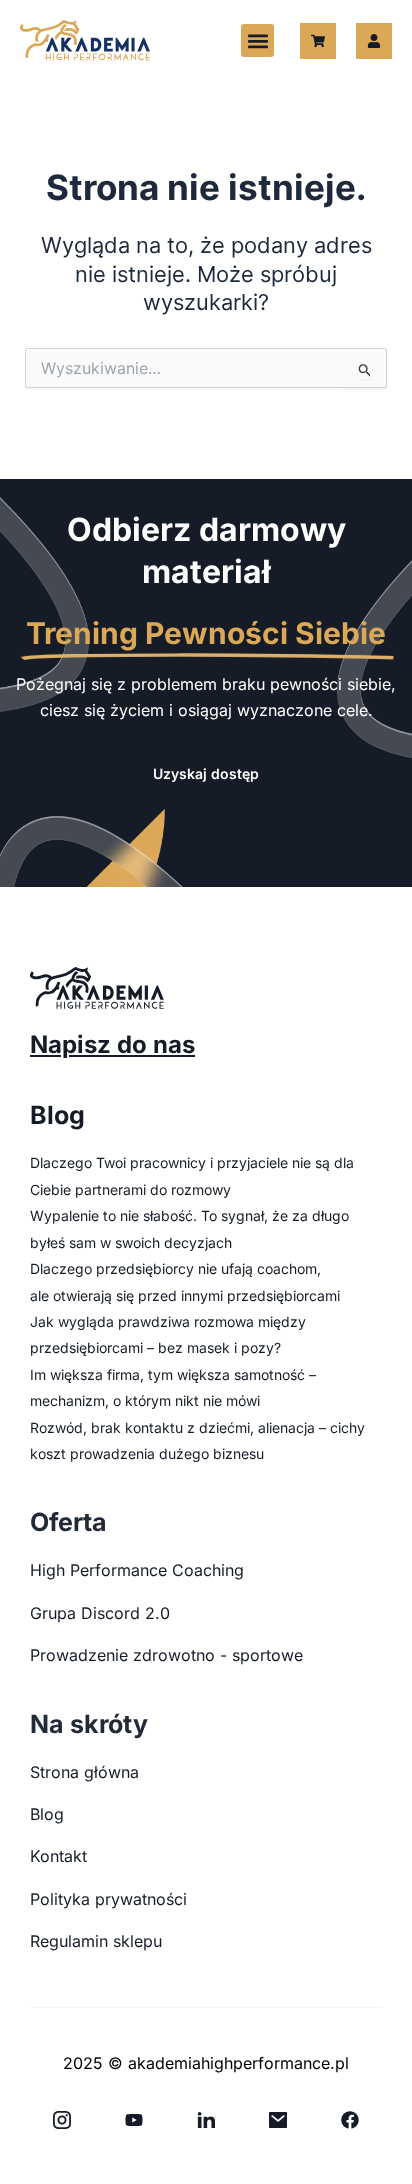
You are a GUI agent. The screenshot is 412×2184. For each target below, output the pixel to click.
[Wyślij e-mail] (278, 2120)
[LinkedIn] (206, 2120)
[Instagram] (62, 2120)
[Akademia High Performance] (85, 40)
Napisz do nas (112, 1044)
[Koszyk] (318, 41)
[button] (257, 40)
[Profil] (374, 41)
